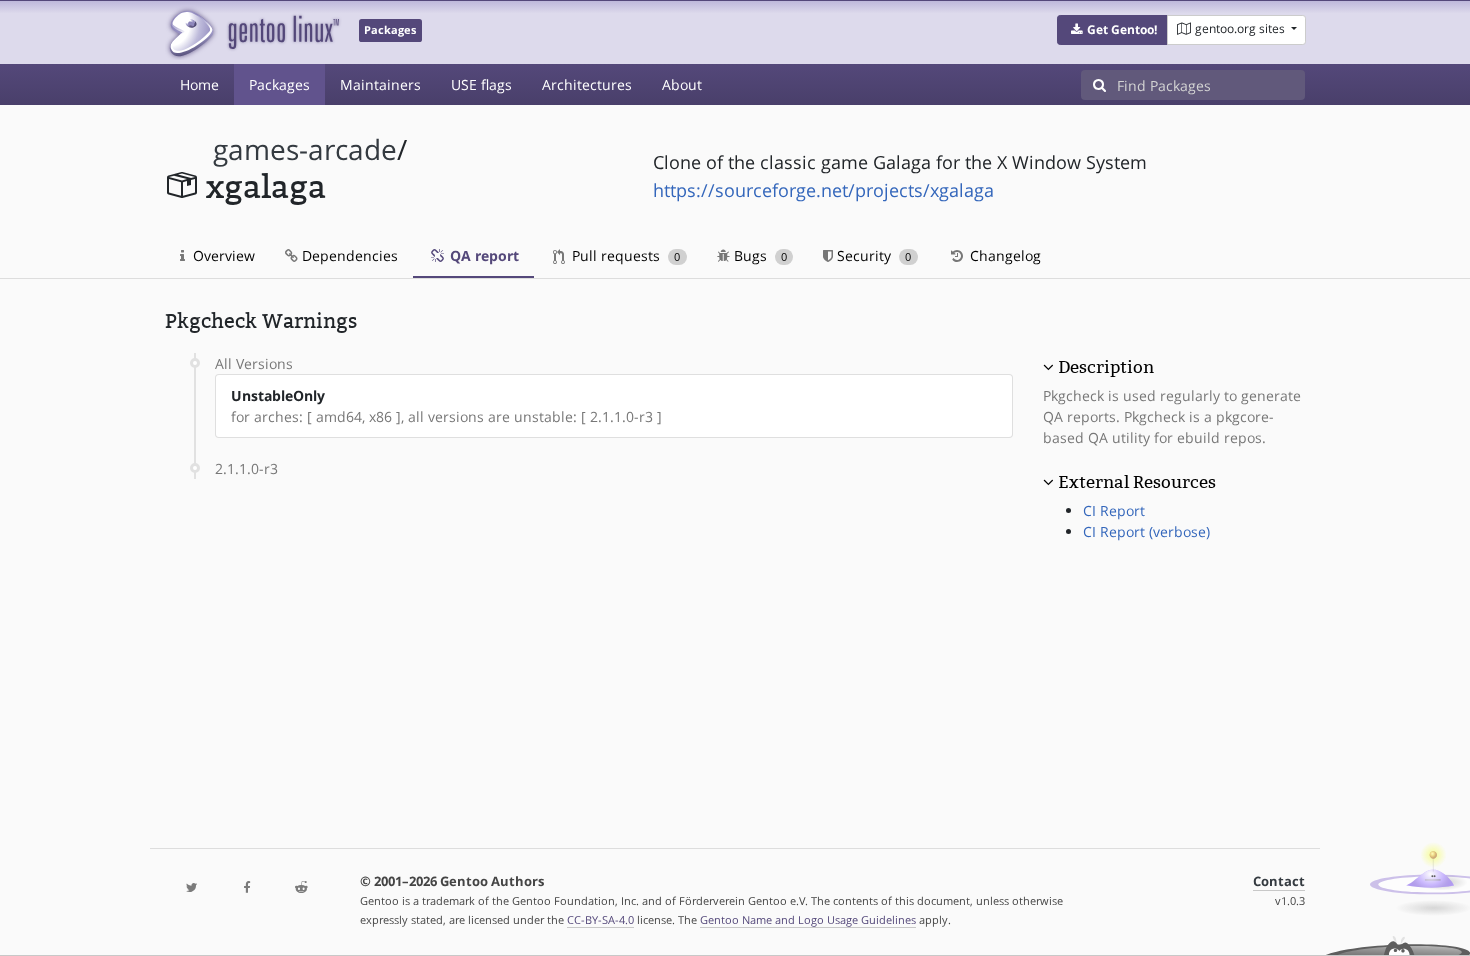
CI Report (1114, 510)
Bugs (758, 255)
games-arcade (305, 149)
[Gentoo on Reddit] (301, 888)
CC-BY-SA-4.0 (600, 919)
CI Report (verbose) (1146, 531)
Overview (222, 255)
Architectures (587, 84)
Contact (1279, 881)
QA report (482, 255)
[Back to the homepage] (252, 32)
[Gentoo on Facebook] (246, 888)
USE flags (481, 84)
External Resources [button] (1137, 482)
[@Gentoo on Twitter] (192, 888)
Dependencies (348, 255)
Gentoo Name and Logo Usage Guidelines (808, 919)
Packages (279, 84)
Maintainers (380, 84)
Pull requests (624, 255)
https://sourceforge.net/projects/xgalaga (823, 190)
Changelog (1003, 255)
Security (872, 255)
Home (199, 84)
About (682, 84)
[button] (1112, 30)
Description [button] (1106, 367)
